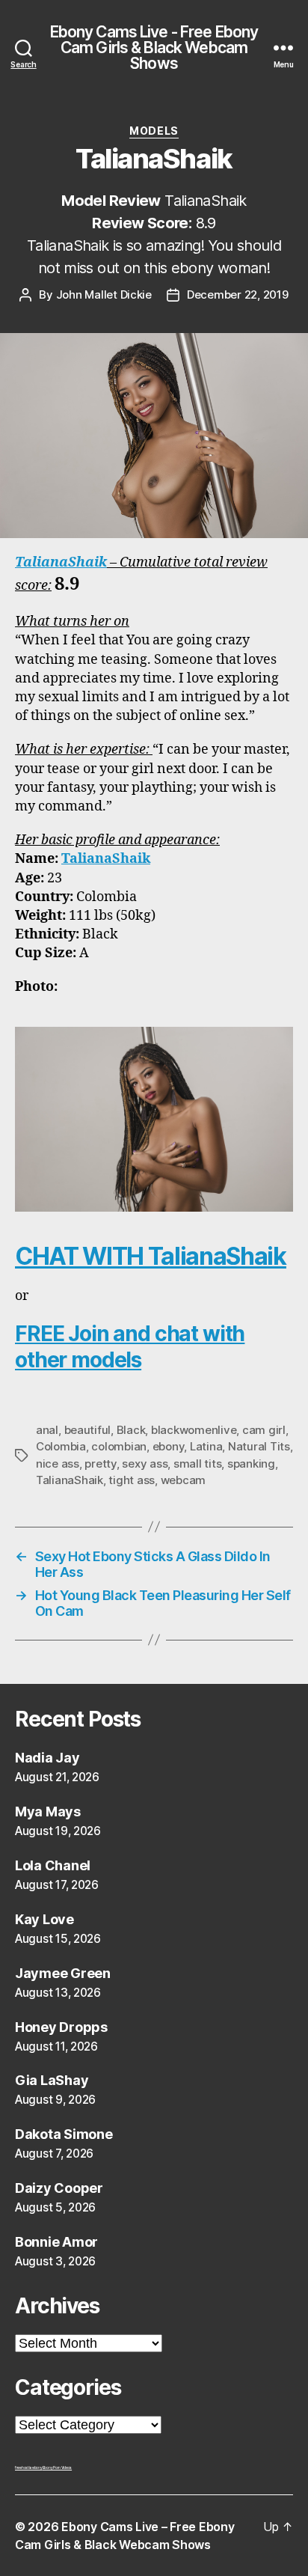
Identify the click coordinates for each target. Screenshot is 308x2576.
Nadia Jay (47, 1758)
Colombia (61, 1446)
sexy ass (145, 1464)
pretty (100, 1464)
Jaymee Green (63, 1973)
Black (131, 1430)
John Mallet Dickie (104, 294)
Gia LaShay (52, 2080)
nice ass (58, 1464)
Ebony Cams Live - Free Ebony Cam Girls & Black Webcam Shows (154, 48)
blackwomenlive (194, 1430)
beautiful (88, 1430)
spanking (251, 1464)
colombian (119, 1446)
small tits (197, 1464)
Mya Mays (48, 1812)
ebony (169, 1446)
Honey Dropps (61, 2027)
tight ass (132, 1480)
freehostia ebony (29, 2467)
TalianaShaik (61, 562)
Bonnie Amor (56, 2242)
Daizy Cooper (59, 2188)
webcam (183, 1480)
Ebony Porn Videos (57, 2467)
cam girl (264, 1430)
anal (47, 1430)
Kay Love (44, 1919)
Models (154, 131)
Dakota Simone (64, 2134)
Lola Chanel (53, 1865)
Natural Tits (259, 1446)
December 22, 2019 (238, 294)
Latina (206, 1446)
